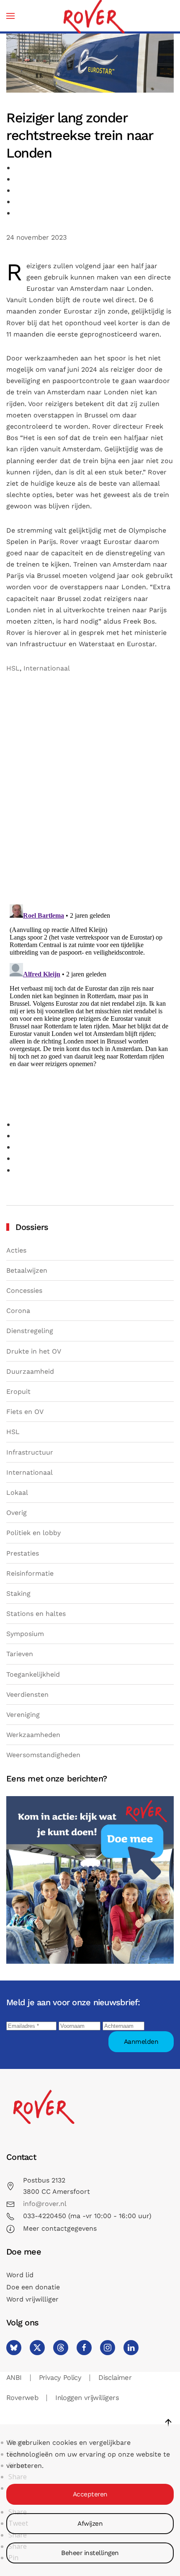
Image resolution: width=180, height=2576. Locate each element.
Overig (17, 1513)
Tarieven (20, 1654)
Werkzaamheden (33, 1735)
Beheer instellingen (90, 2553)
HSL (13, 668)
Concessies (24, 1291)
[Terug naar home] (93, 16)
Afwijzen (90, 2524)
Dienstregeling (30, 1331)
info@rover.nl (45, 2204)
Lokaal (17, 1493)
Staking (18, 1593)
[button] (10, 16)
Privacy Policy (60, 2378)
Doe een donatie (33, 2287)
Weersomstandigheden (43, 1755)
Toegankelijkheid (33, 1674)
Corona (18, 1311)
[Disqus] (90, 791)
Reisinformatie (30, 1573)
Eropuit (18, 1392)
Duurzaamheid (30, 1371)
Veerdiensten (27, 1694)
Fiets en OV (25, 1412)
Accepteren (90, 2494)
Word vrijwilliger (32, 2299)
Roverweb (22, 2398)
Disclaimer (115, 2378)
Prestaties (23, 1553)
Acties (16, 1250)
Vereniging (23, 1715)
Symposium (25, 1634)
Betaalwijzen (27, 1270)
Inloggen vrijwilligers (87, 2398)
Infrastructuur (30, 1452)
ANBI (14, 2378)
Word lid (20, 2275)
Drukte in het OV (34, 1351)
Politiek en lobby (33, 1533)
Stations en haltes (36, 1614)
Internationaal (47, 668)
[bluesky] (14, 2348)
